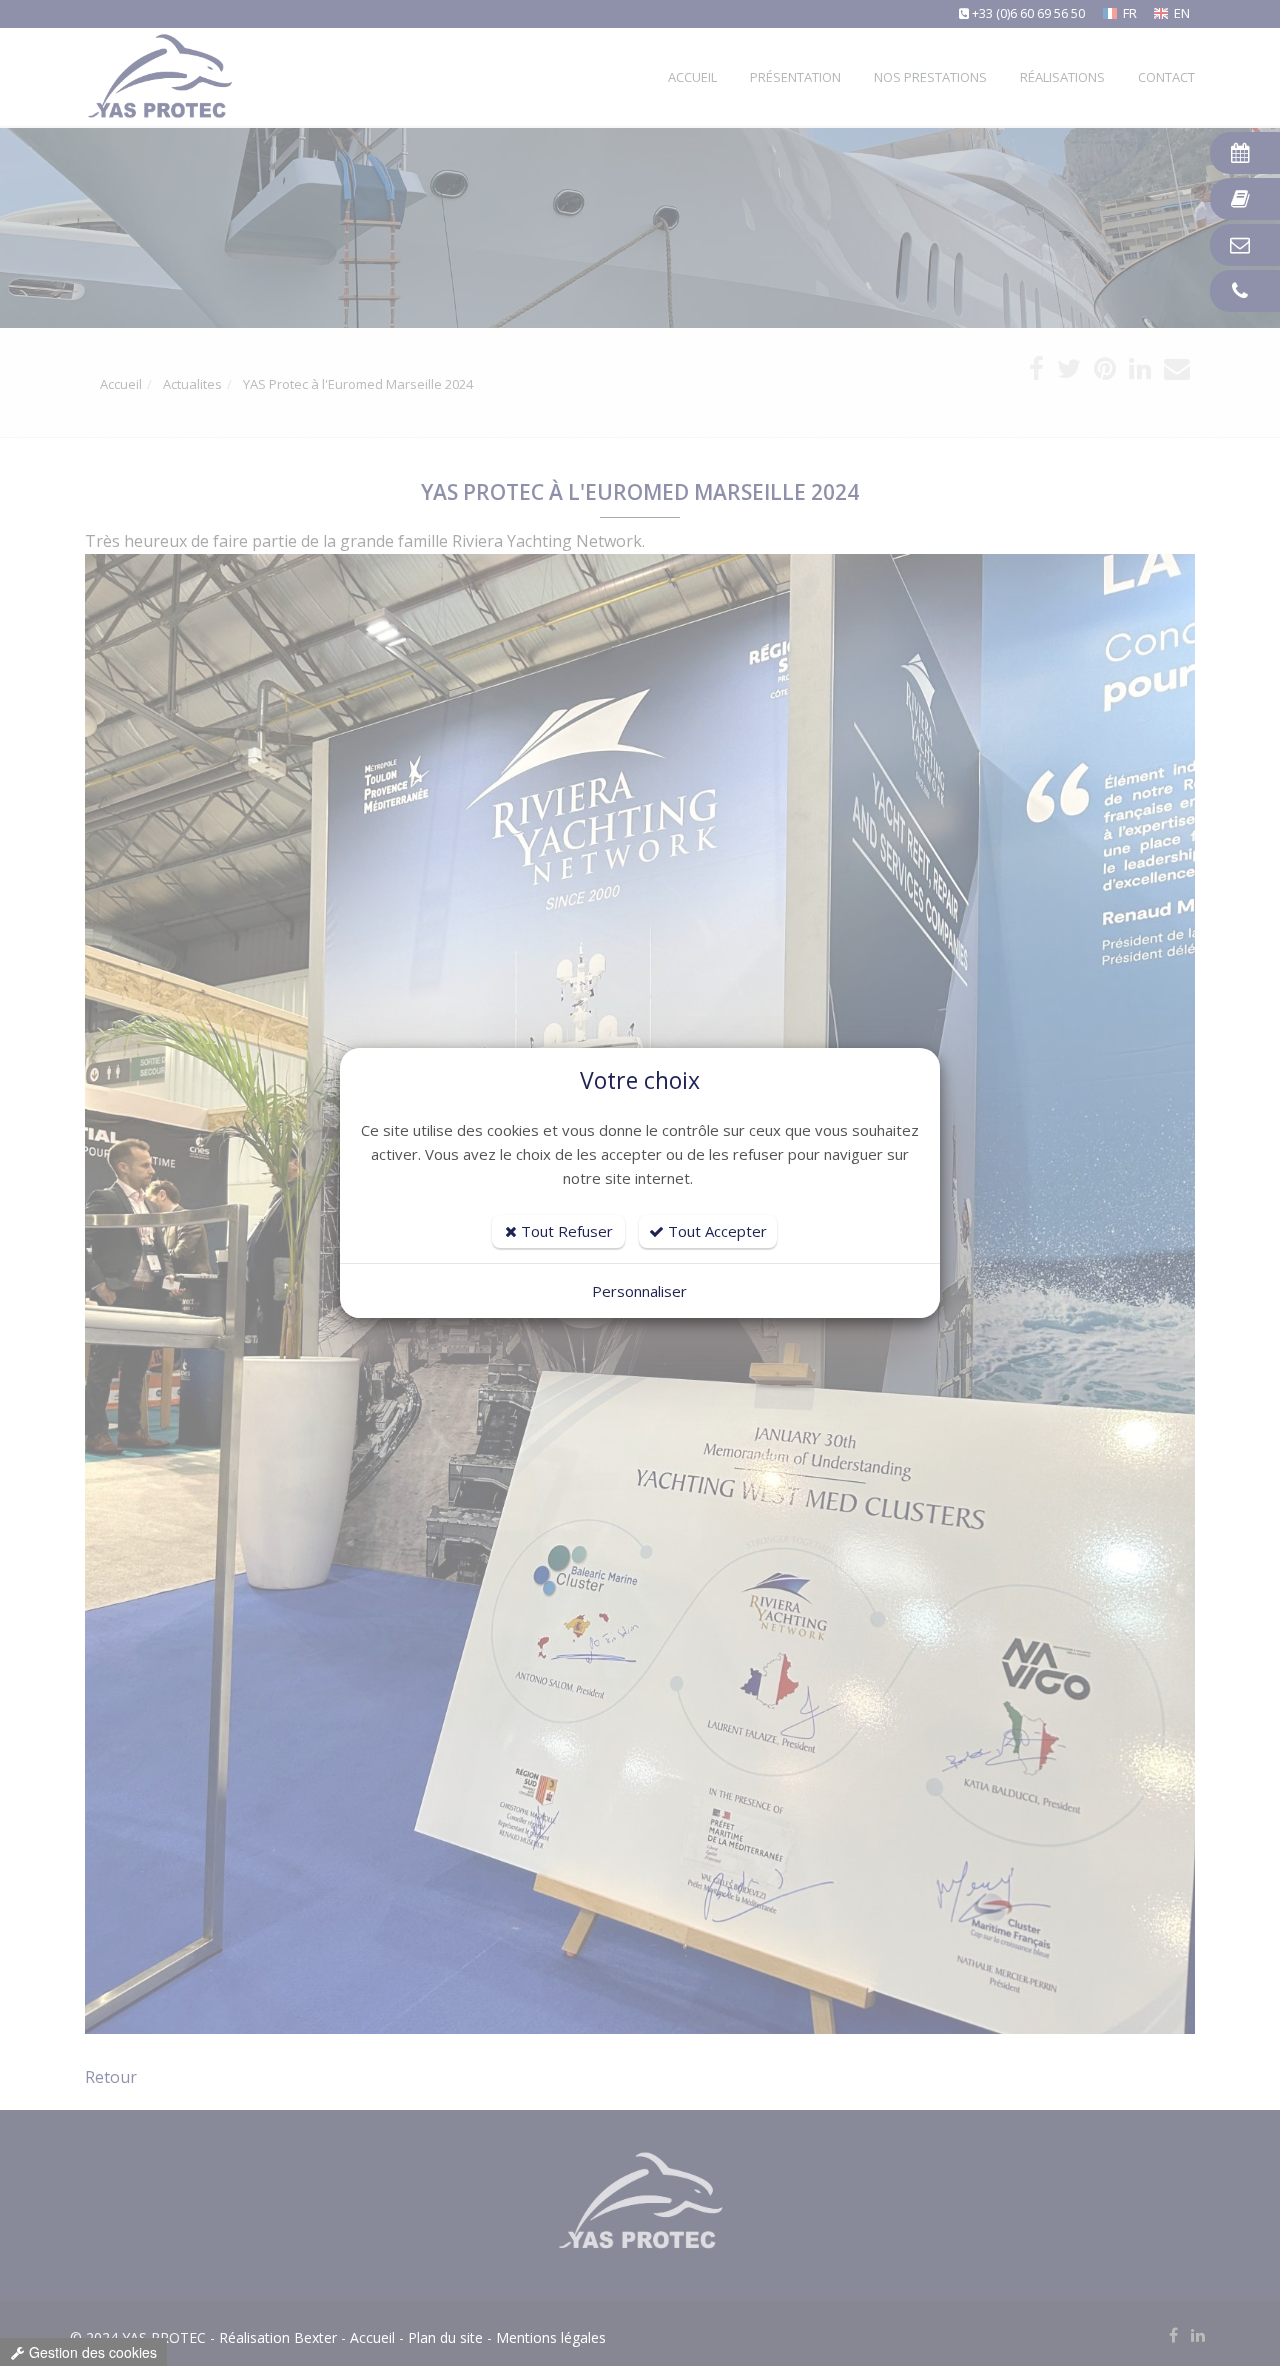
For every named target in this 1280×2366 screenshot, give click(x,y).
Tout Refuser (565, 1231)
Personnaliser (639, 1291)
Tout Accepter (715, 1231)
